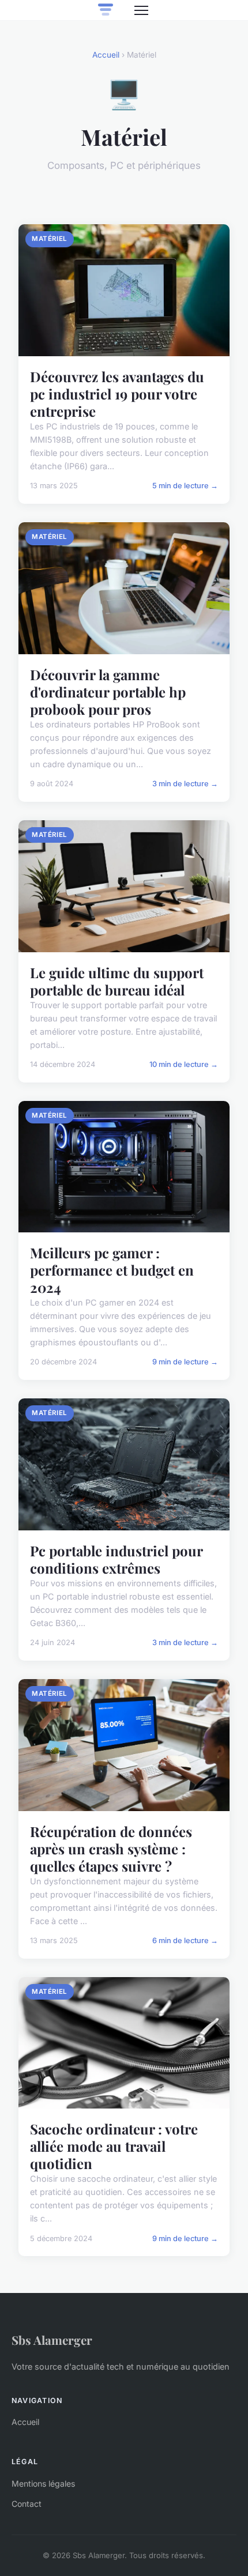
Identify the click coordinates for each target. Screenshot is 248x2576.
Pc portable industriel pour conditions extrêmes (116, 1559)
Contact (27, 2504)
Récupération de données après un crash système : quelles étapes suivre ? (111, 1849)
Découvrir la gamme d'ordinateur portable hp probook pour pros (108, 692)
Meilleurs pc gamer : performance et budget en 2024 (112, 1270)
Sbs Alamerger (52, 2340)
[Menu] (141, 10)
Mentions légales (43, 2483)
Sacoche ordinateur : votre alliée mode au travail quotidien (114, 2146)
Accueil (106, 55)
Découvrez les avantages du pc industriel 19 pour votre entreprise (117, 394)
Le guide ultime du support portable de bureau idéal (117, 981)
